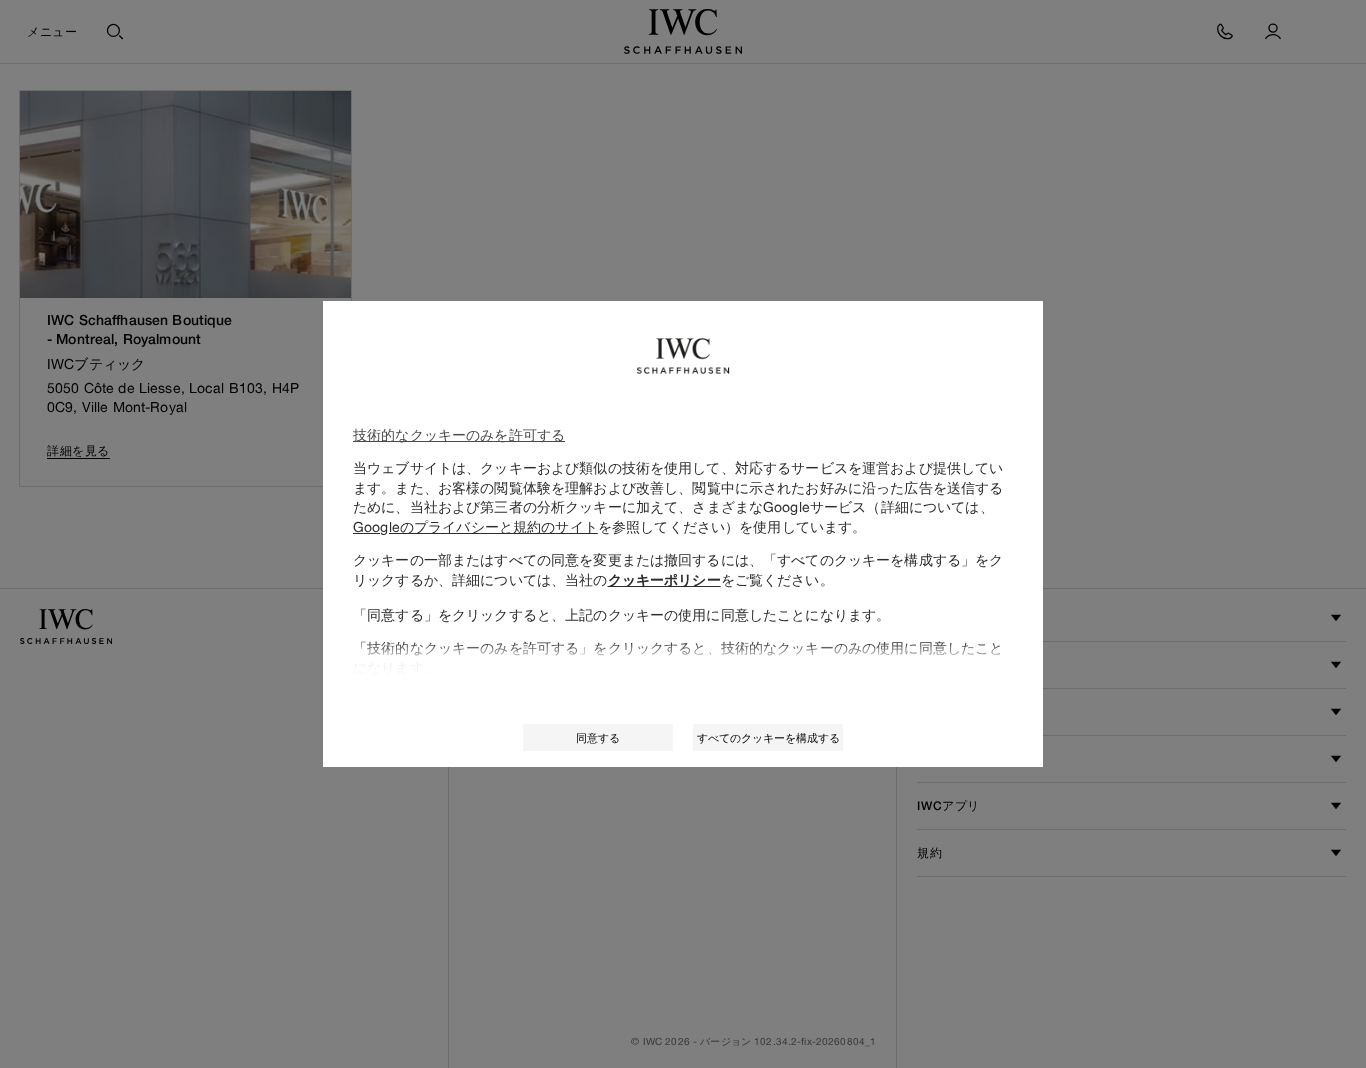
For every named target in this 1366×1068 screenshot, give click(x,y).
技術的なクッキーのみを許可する (459, 434)
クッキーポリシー (664, 580)
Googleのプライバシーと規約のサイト (475, 526)
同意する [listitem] (598, 737)
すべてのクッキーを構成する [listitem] (768, 737)
